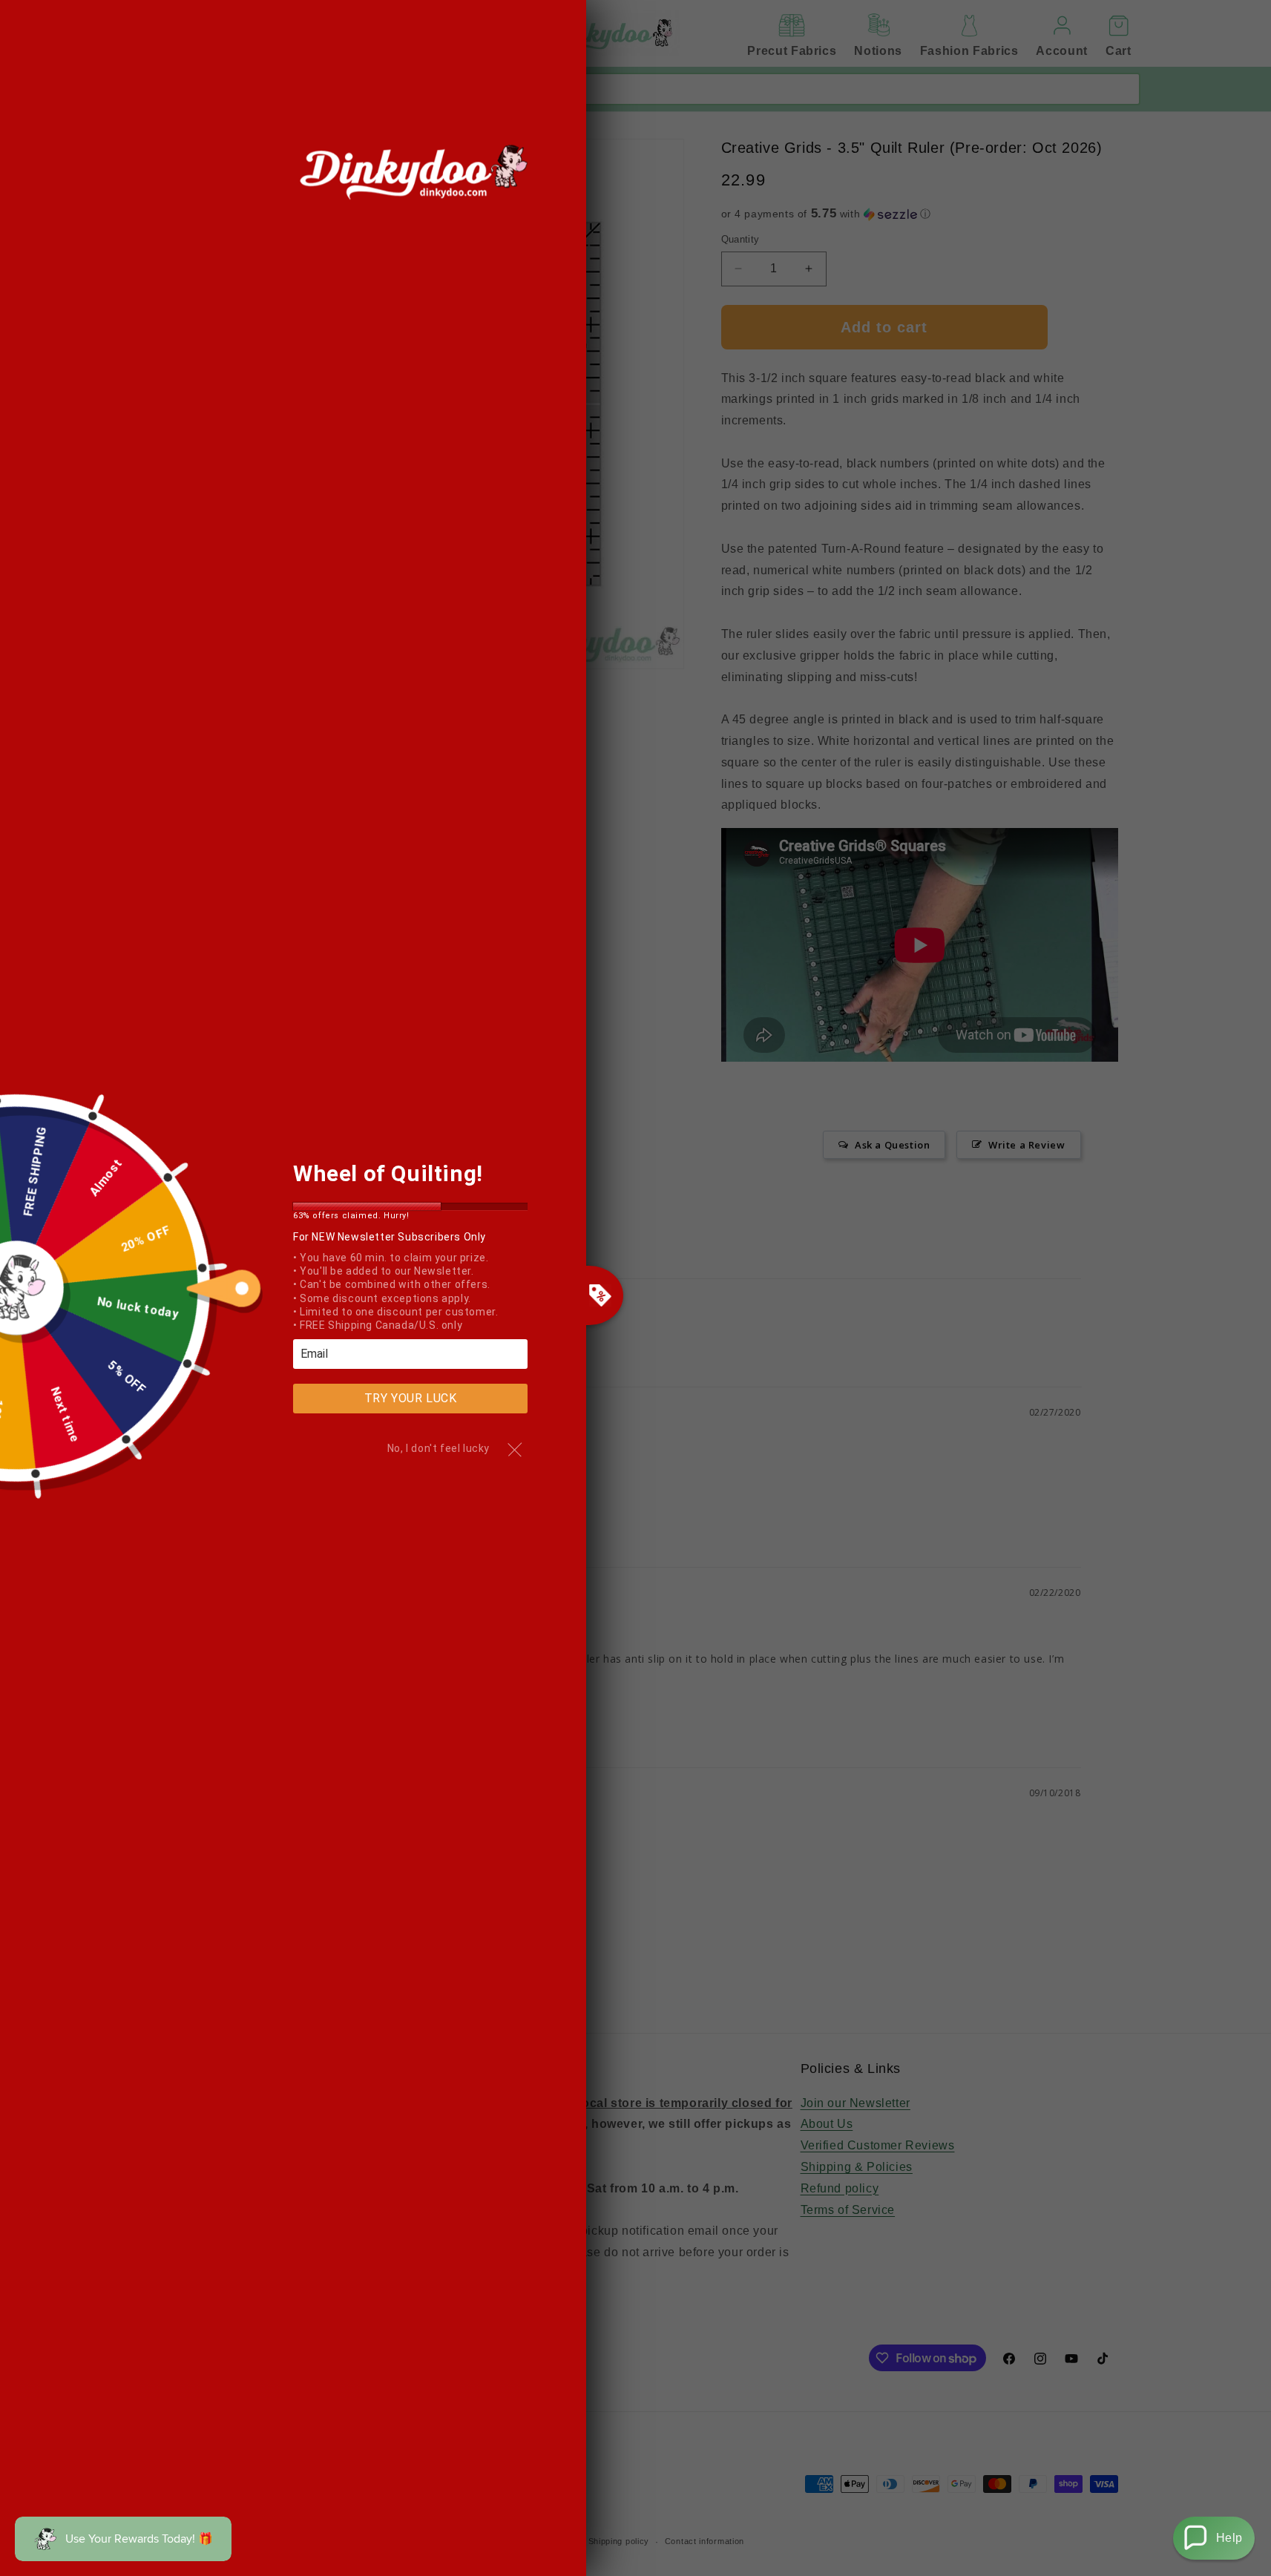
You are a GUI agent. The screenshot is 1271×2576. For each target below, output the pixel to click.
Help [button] (1229, 2538)
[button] (1214, 2538)
